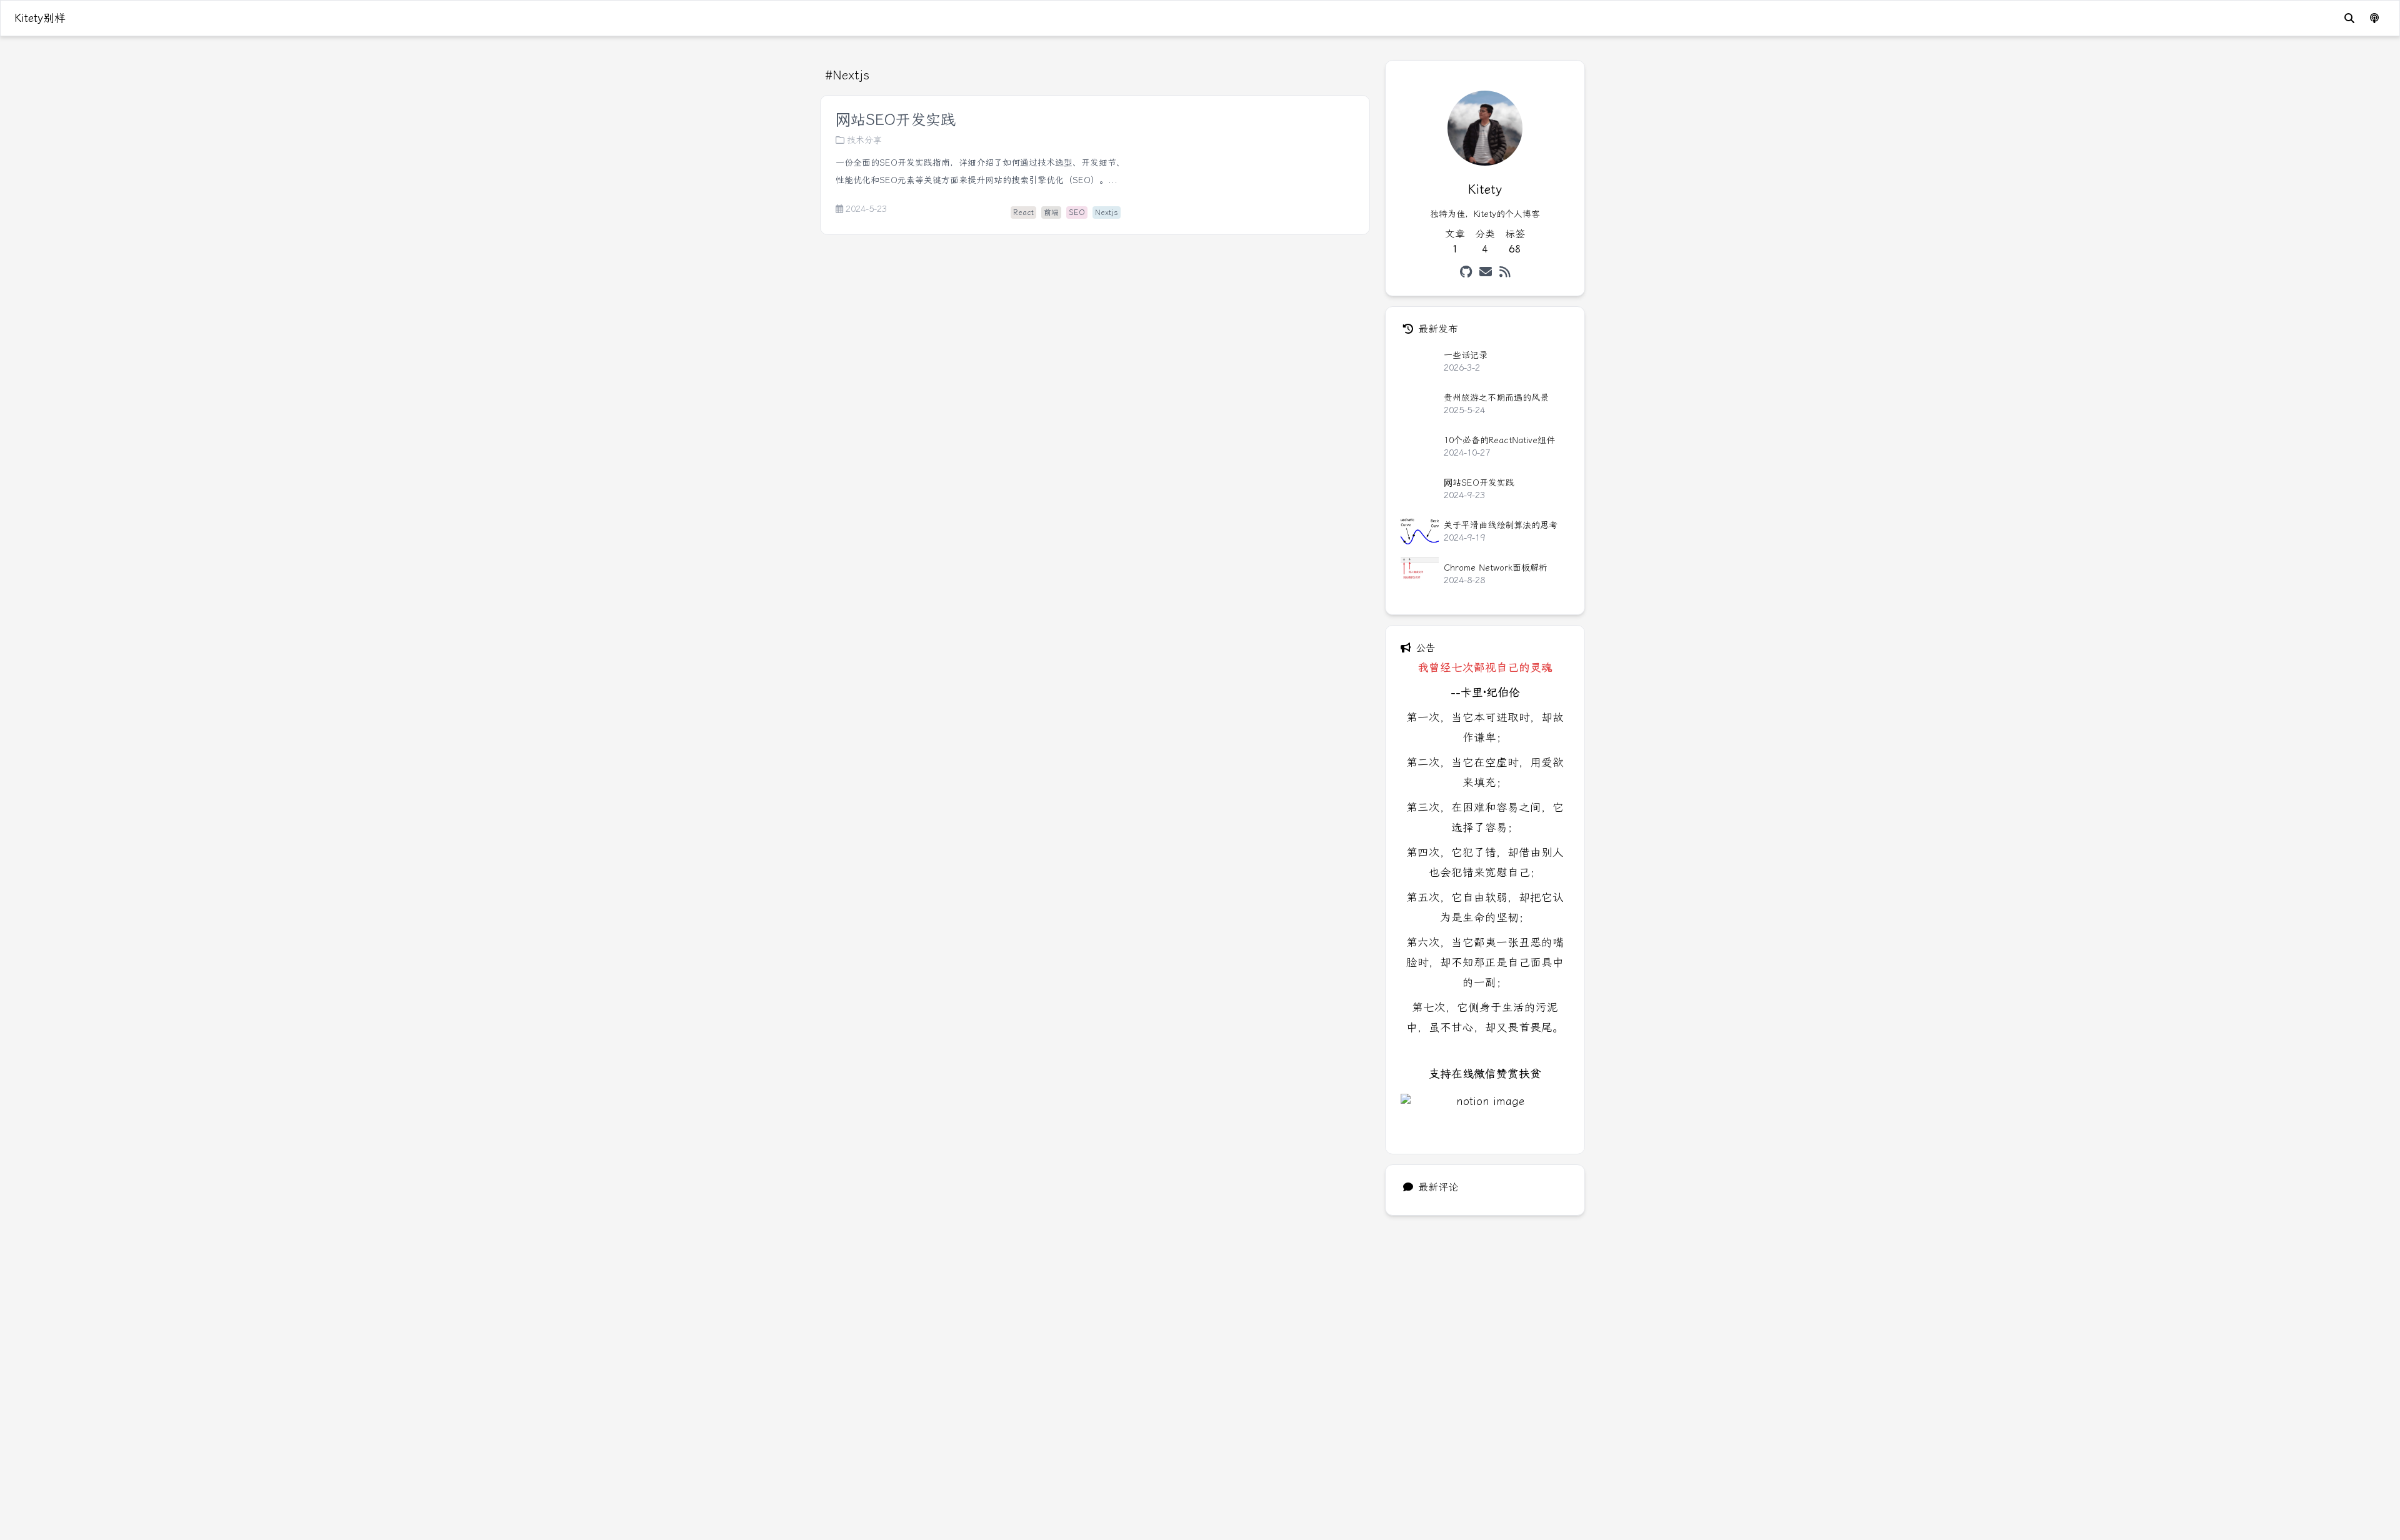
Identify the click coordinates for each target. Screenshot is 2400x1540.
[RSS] (1505, 272)
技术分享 (864, 140)
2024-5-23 (866, 209)
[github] (1466, 272)
